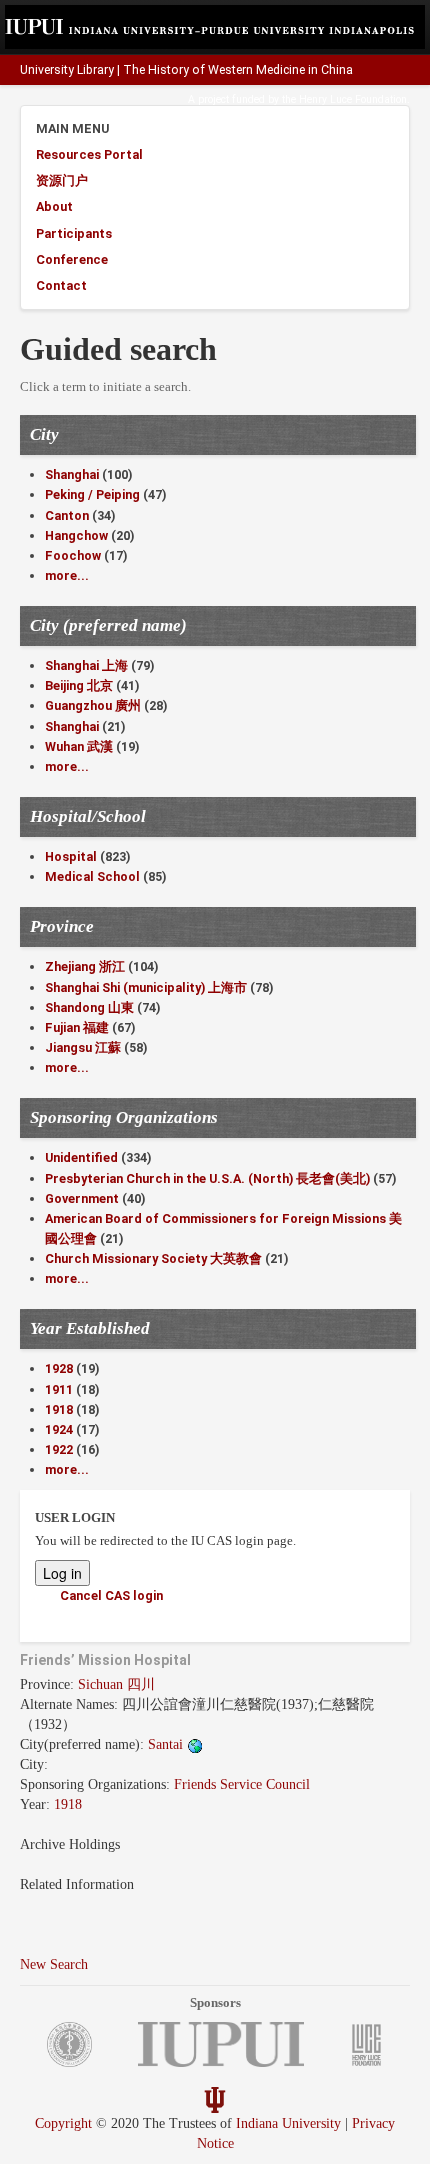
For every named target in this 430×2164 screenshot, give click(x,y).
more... (67, 575)
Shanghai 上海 (86, 665)
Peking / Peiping (92, 494)
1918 (59, 1409)
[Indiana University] (215, 2099)
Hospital (71, 856)
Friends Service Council (242, 1784)
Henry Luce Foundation (353, 99)
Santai (167, 1744)
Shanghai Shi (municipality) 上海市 (146, 987)
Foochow (73, 555)
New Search (54, 1964)
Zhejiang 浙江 (85, 966)
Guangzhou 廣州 (93, 705)
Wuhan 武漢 (79, 746)
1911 (59, 1389)
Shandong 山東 (89, 1007)
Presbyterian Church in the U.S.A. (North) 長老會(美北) (207, 1178)
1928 (59, 1368)
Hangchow (76, 535)
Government (82, 1198)
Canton (67, 515)
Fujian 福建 (77, 1027)
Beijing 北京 (79, 685)
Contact (61, 285)
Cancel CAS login (111, 1595)
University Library (67, 70)
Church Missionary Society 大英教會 (153, 1258)
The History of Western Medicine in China (238, 70)
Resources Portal (89, 154)
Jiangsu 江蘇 (83, 1047)
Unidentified (81, 1157)
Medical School (92, 876)
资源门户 (62, 180)
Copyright (63, 2123)
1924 (59, 1429)
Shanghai (72, 474)
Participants (74, 233)
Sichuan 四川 (116, 1684)
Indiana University (288, 2123)
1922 (59, 1449)
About (54, 206)
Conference (72, 259)
